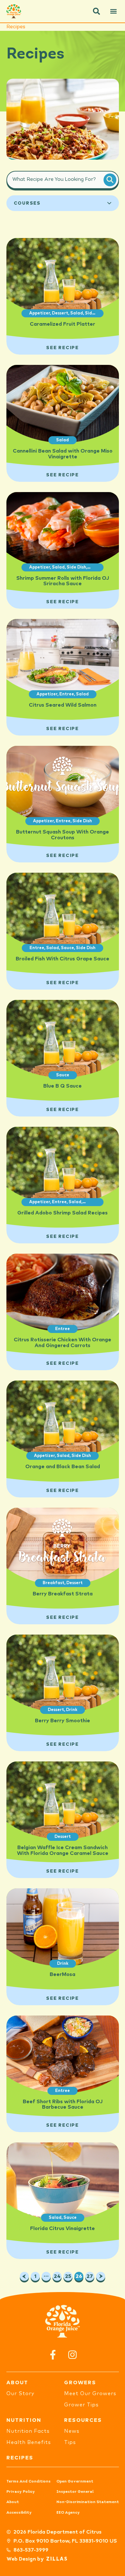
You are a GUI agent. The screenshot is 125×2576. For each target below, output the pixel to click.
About (13, 2502)
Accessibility (19, 2513)
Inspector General (75, 2492)
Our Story (20, 2394)
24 (58, 2275)
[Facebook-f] (53, 2355)
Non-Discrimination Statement (88, 2502)
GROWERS (80, 2383)
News (72, 2431)
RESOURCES (83, 2420)
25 (69, 2275)
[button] (96, 11)
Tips (70, 2442)
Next (101, 2276)
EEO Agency (68, 2513)
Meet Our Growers (90, 2394)
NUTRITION (24, 2420)
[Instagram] (72, 2355)
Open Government (75, 2482)
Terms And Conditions (29, 2482)
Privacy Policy (21, 2492)
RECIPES (20, 2458)
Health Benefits (29, 2442)
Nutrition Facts (28, 2431)
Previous (24, 2276)
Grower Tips (81, 2405)
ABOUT (17, 2383)
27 (90, 2275)
